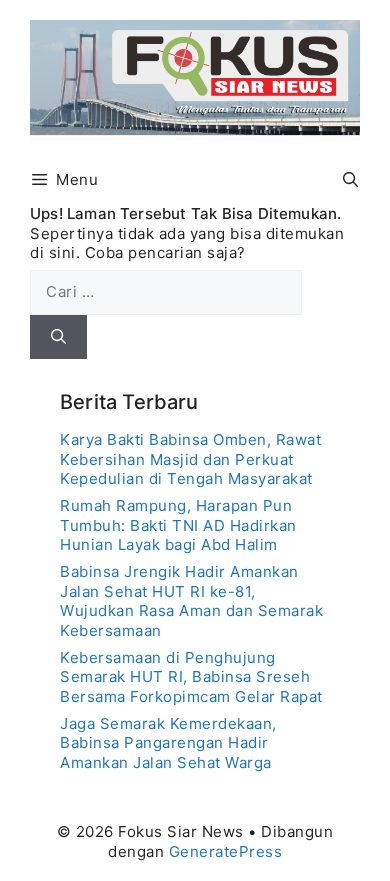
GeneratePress (226, 851)
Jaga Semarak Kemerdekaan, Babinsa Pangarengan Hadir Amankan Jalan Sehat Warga (168, 743)
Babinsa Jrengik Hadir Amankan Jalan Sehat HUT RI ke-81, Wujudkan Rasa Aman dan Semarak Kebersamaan (191, 601)
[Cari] (58, 337)
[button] (350, 179)
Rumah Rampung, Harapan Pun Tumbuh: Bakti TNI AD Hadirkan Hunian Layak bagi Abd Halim (178, 525)
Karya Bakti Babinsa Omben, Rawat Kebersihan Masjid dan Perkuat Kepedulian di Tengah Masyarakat (190, 459)
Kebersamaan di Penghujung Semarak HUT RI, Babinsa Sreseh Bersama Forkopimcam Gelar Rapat (191, 677)
